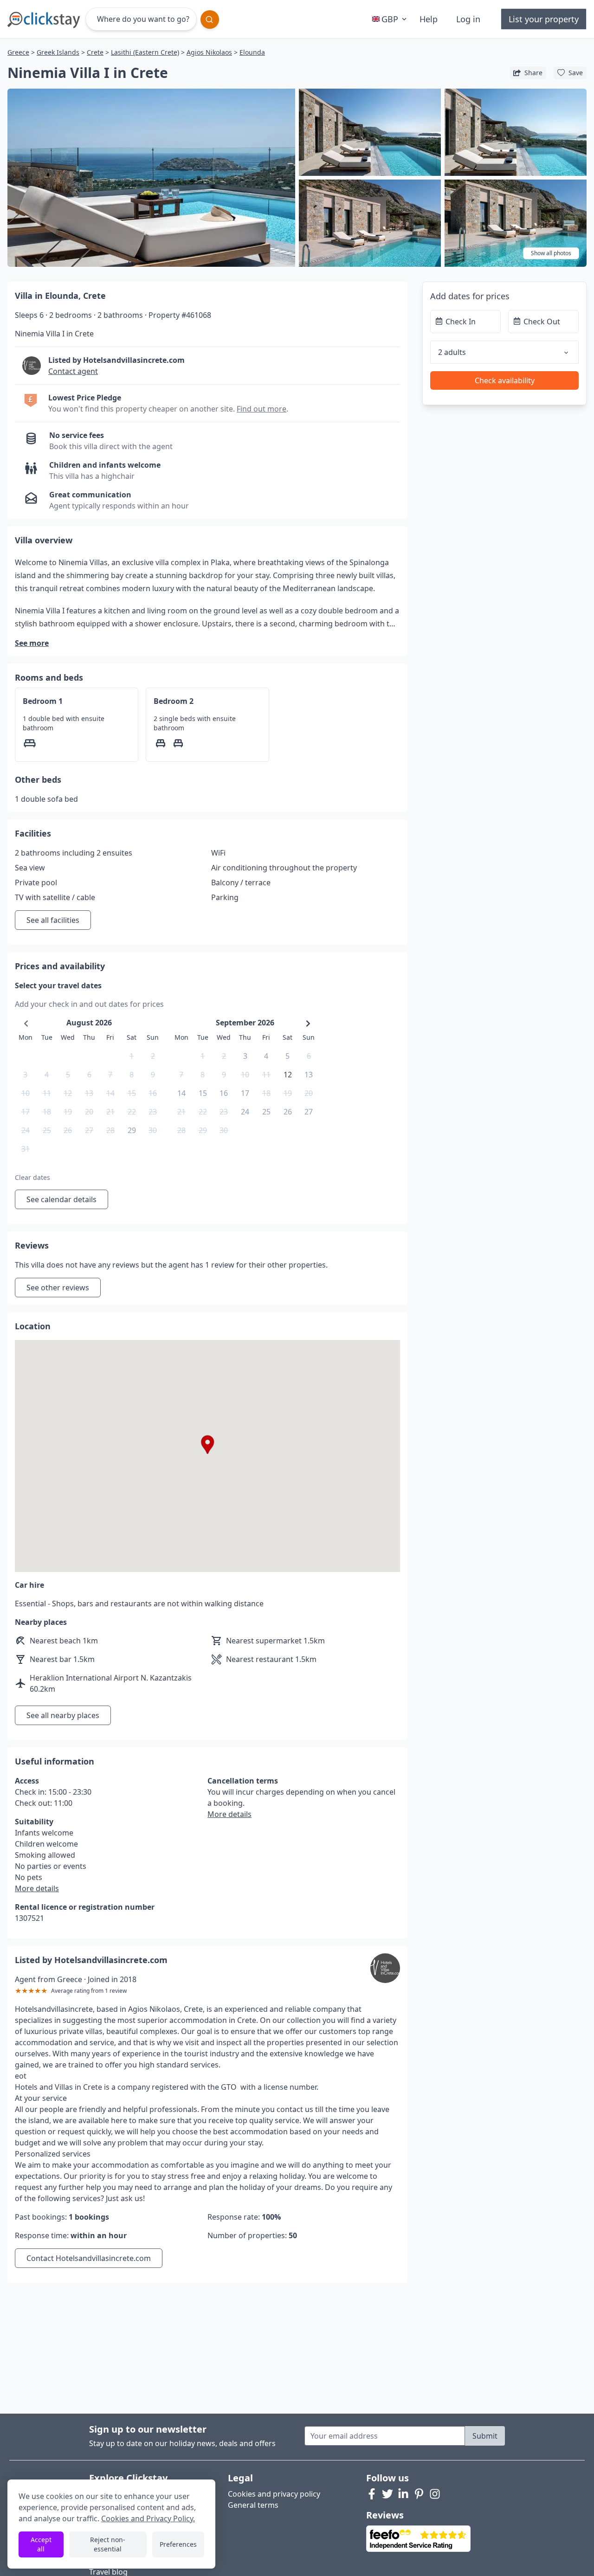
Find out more (261, 409)
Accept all (41, 2544)
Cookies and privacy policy (274, 2494)
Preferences (178, 2544)
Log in (468, 19)
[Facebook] (372, 2494)
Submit (485, 2436)
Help (429, 19)
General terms (253, 2505)
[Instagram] (435, 2494)
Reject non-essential (108, 2544)
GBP (390, 19)
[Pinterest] (419, 2494)
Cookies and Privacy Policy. (148, 2518)
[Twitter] (387, 2494)
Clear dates (32, 1177)
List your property (544, 19)
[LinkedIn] (403, 2494)
